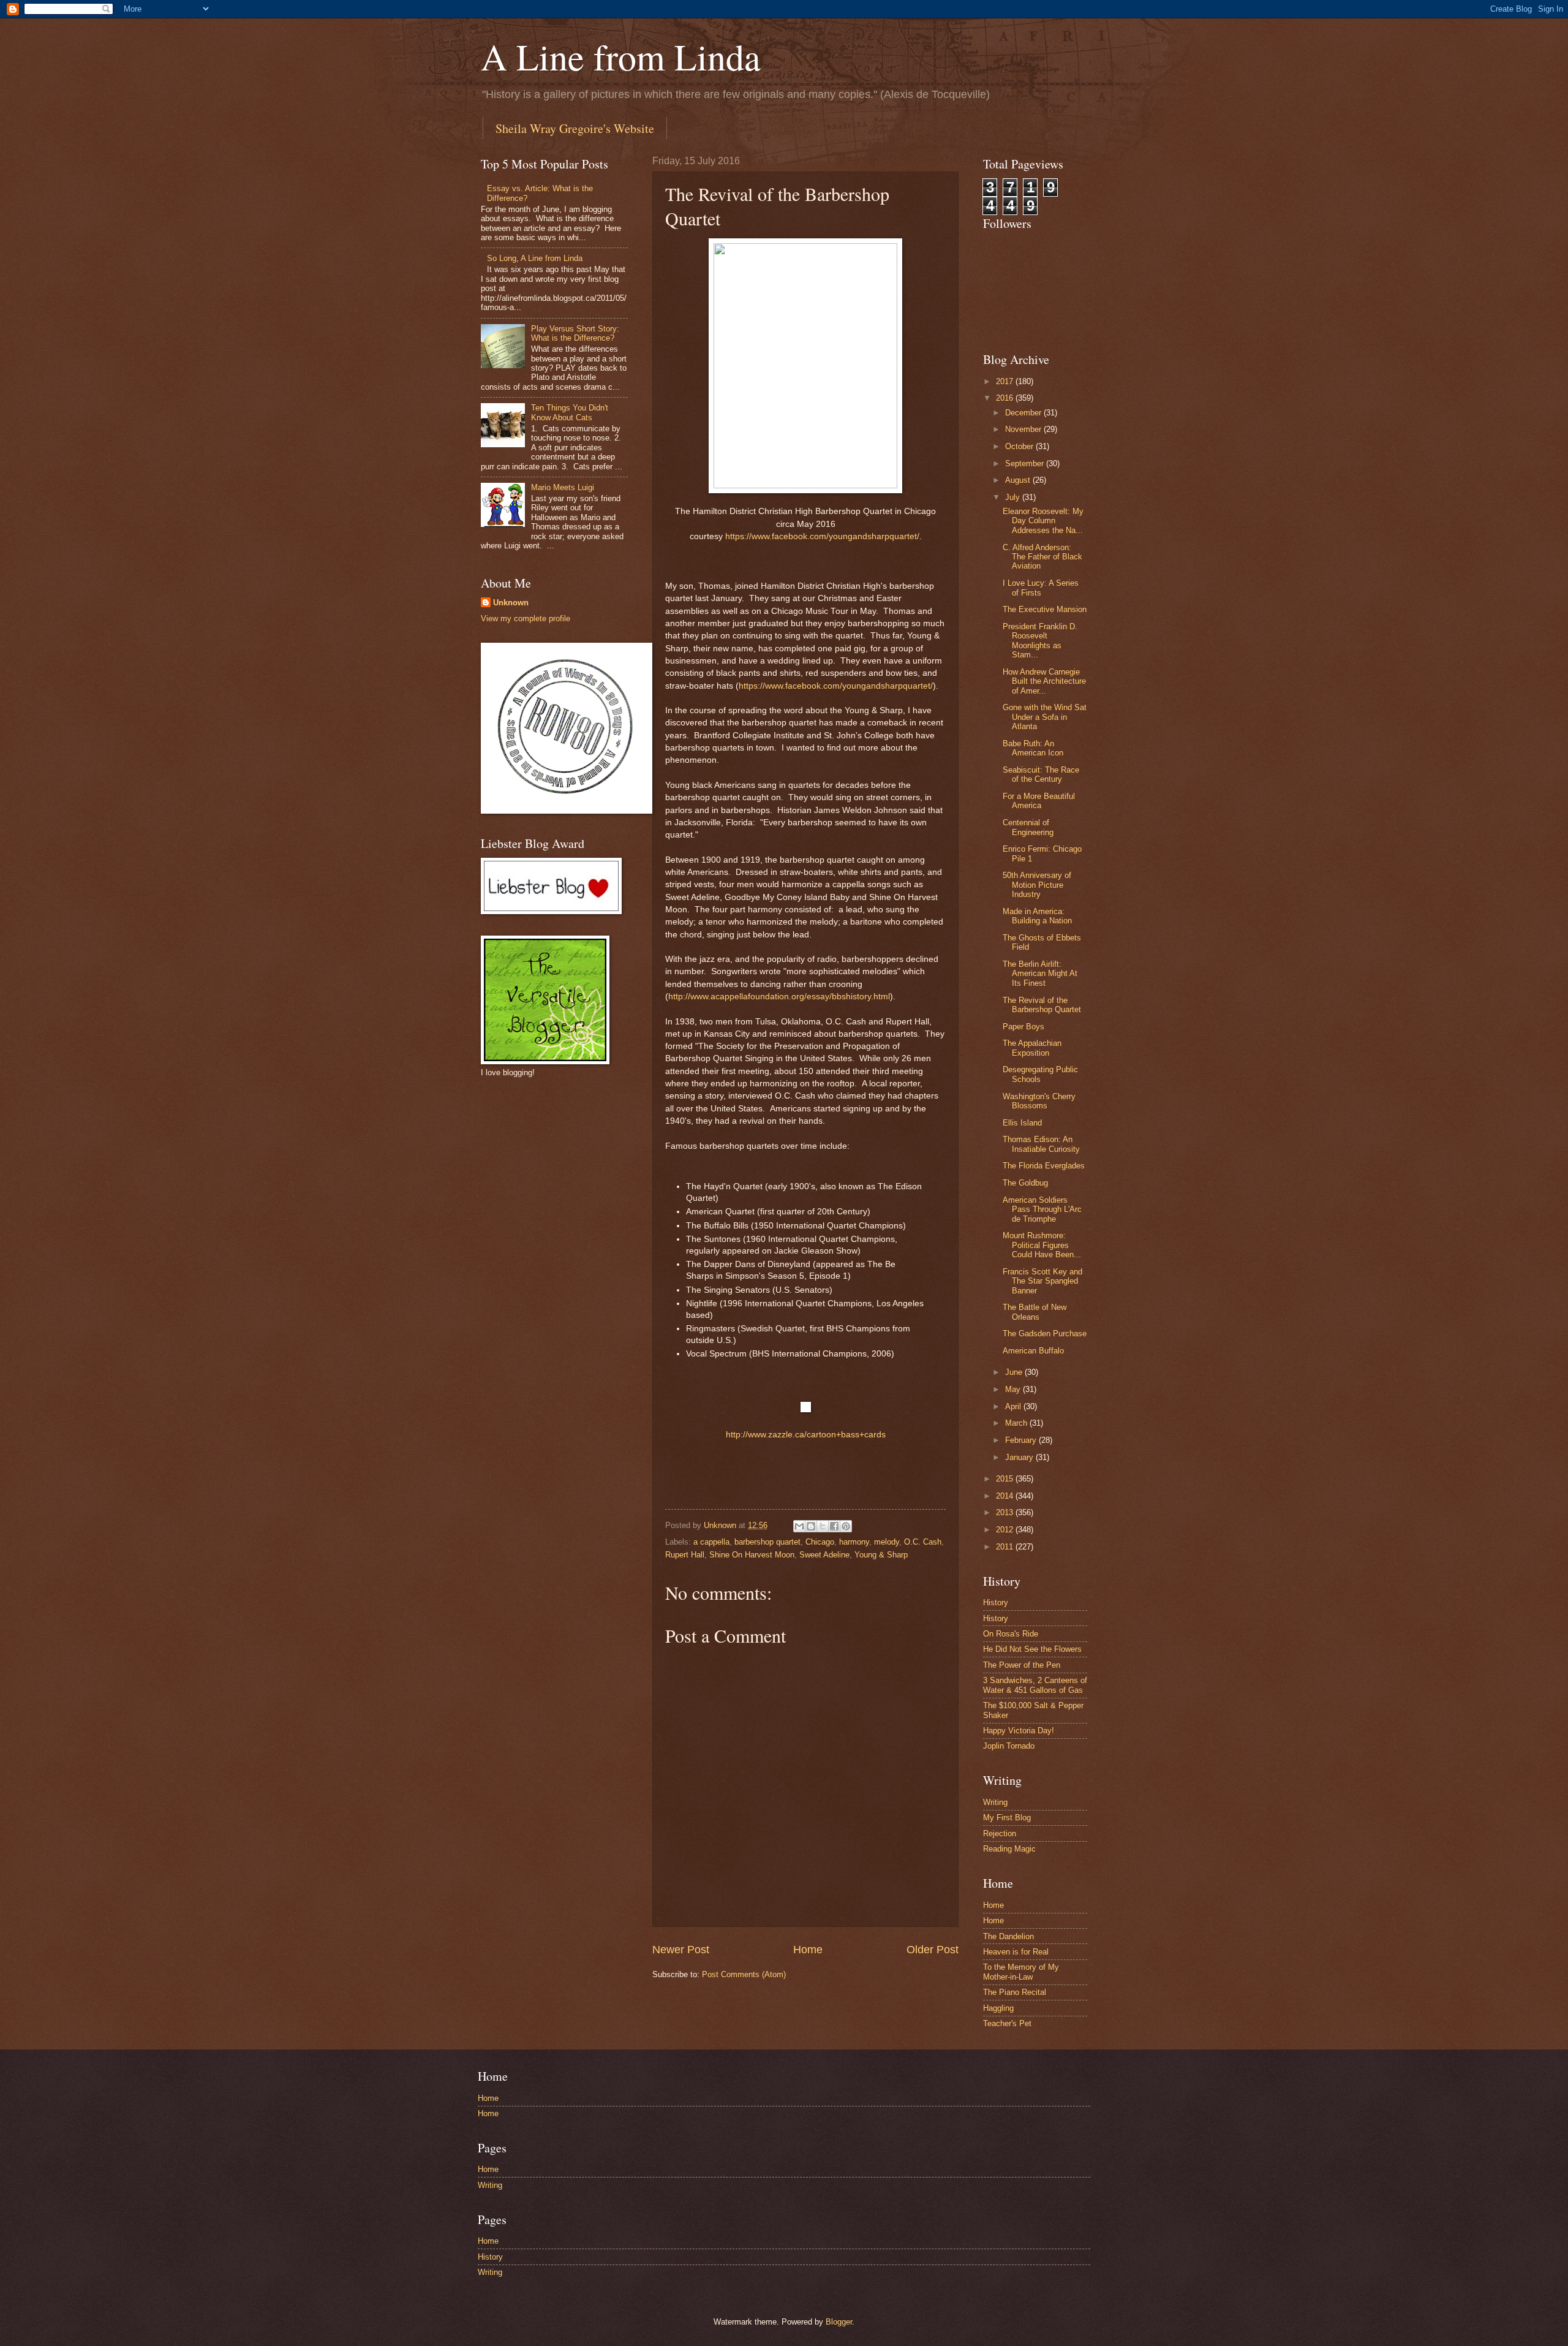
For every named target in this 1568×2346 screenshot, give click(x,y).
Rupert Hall (685, 1555)
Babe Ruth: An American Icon (1033, 748)
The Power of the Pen (1022, 1665)
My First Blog (1007, 1818)
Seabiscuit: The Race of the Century (1041, 774)
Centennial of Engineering (1028, 827)
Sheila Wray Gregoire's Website (575, 128)
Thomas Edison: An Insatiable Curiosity (1041, 1144)
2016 (1006, 398)
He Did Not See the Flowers (1032, 1649)
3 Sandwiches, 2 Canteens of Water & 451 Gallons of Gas (1035, 1685)
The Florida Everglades (1044, 1166)
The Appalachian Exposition (1032, 1048)
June (1015, 1372)
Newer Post (681, 1950)
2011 (1006, 1547)
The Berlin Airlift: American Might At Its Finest (1040, 974)
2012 (1006, 1530)
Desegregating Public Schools (1040, 1074)
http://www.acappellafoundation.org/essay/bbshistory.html (779, 997)
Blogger (839, 2322)
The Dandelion (1008, 1936)
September (1026, 464)
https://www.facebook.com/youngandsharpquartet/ (822, 536)
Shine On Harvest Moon (752, 1555)
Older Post (933, 1950)
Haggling (998, 2008)
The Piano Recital (1015, 1992)
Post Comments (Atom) (744, 1974)
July (1014, 497)
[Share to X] (823, 1526)
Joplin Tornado (1009, 1746)
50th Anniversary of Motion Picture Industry (1037, 885)
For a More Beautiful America (1039, 801)
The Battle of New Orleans (1035, 1312)
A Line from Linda (621, 56)
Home (808, 1950)
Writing (995, 1802)
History (996, 1602)
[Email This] (799, 1526)
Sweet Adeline (824, 1555)
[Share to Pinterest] (846, 1526)
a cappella (711, 1542)
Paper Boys (1023, 1027)
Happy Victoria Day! (1019, 1731)
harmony (854, 1542)
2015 (1006, 1479)
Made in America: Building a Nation (1037, 916)
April (1014, 1406)
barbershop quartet (767, 1542)
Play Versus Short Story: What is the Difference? (575, 333)
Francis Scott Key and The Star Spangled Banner (1042, 1281)
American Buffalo (1033, 1351)
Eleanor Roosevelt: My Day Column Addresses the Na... (1043, 521)
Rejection (1000, 1833)
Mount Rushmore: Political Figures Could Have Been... (1042, 1245)
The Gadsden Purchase (1045, 1334)
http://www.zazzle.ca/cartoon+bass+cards (806, 1435)
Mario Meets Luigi (563, 487)
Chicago (820, 1542)
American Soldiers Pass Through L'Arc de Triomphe (1042, 1209)
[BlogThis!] (811, 1526)
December (1024, 413)
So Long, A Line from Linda (535, 258)
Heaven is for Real (1016, 1952)
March (1017, 1423)
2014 (1006, 1496)
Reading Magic (1009, 1849)
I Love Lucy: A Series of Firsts (1041, 588)
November (1024, 429)
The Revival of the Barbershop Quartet (1042, 1005)
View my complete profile (526, 619)
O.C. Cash (923, 1542)
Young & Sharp (881, 1555)
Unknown (511, 603)
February (1022, 1440)
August (1019, 480)
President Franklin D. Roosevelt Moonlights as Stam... (1040, 641)
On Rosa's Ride (1011, 1634)
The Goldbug (1025, 1183)
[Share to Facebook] (834, 1526)
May (1014, 1389)
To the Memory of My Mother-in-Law (1021, 1972)
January (1020, 1457)
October (1020, 446)
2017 (1006, 381)
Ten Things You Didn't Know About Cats (570, 412)
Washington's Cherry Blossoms (1039, 1101)
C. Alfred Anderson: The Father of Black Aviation (1042, 557)
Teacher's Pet (1007, 2023)
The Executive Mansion (1045, 609)
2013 (1006, 1512)
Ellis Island (1022, 1123)
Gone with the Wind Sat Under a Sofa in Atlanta (1045, 717)
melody (887, 1542)
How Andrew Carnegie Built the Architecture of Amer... (1044, 681)
